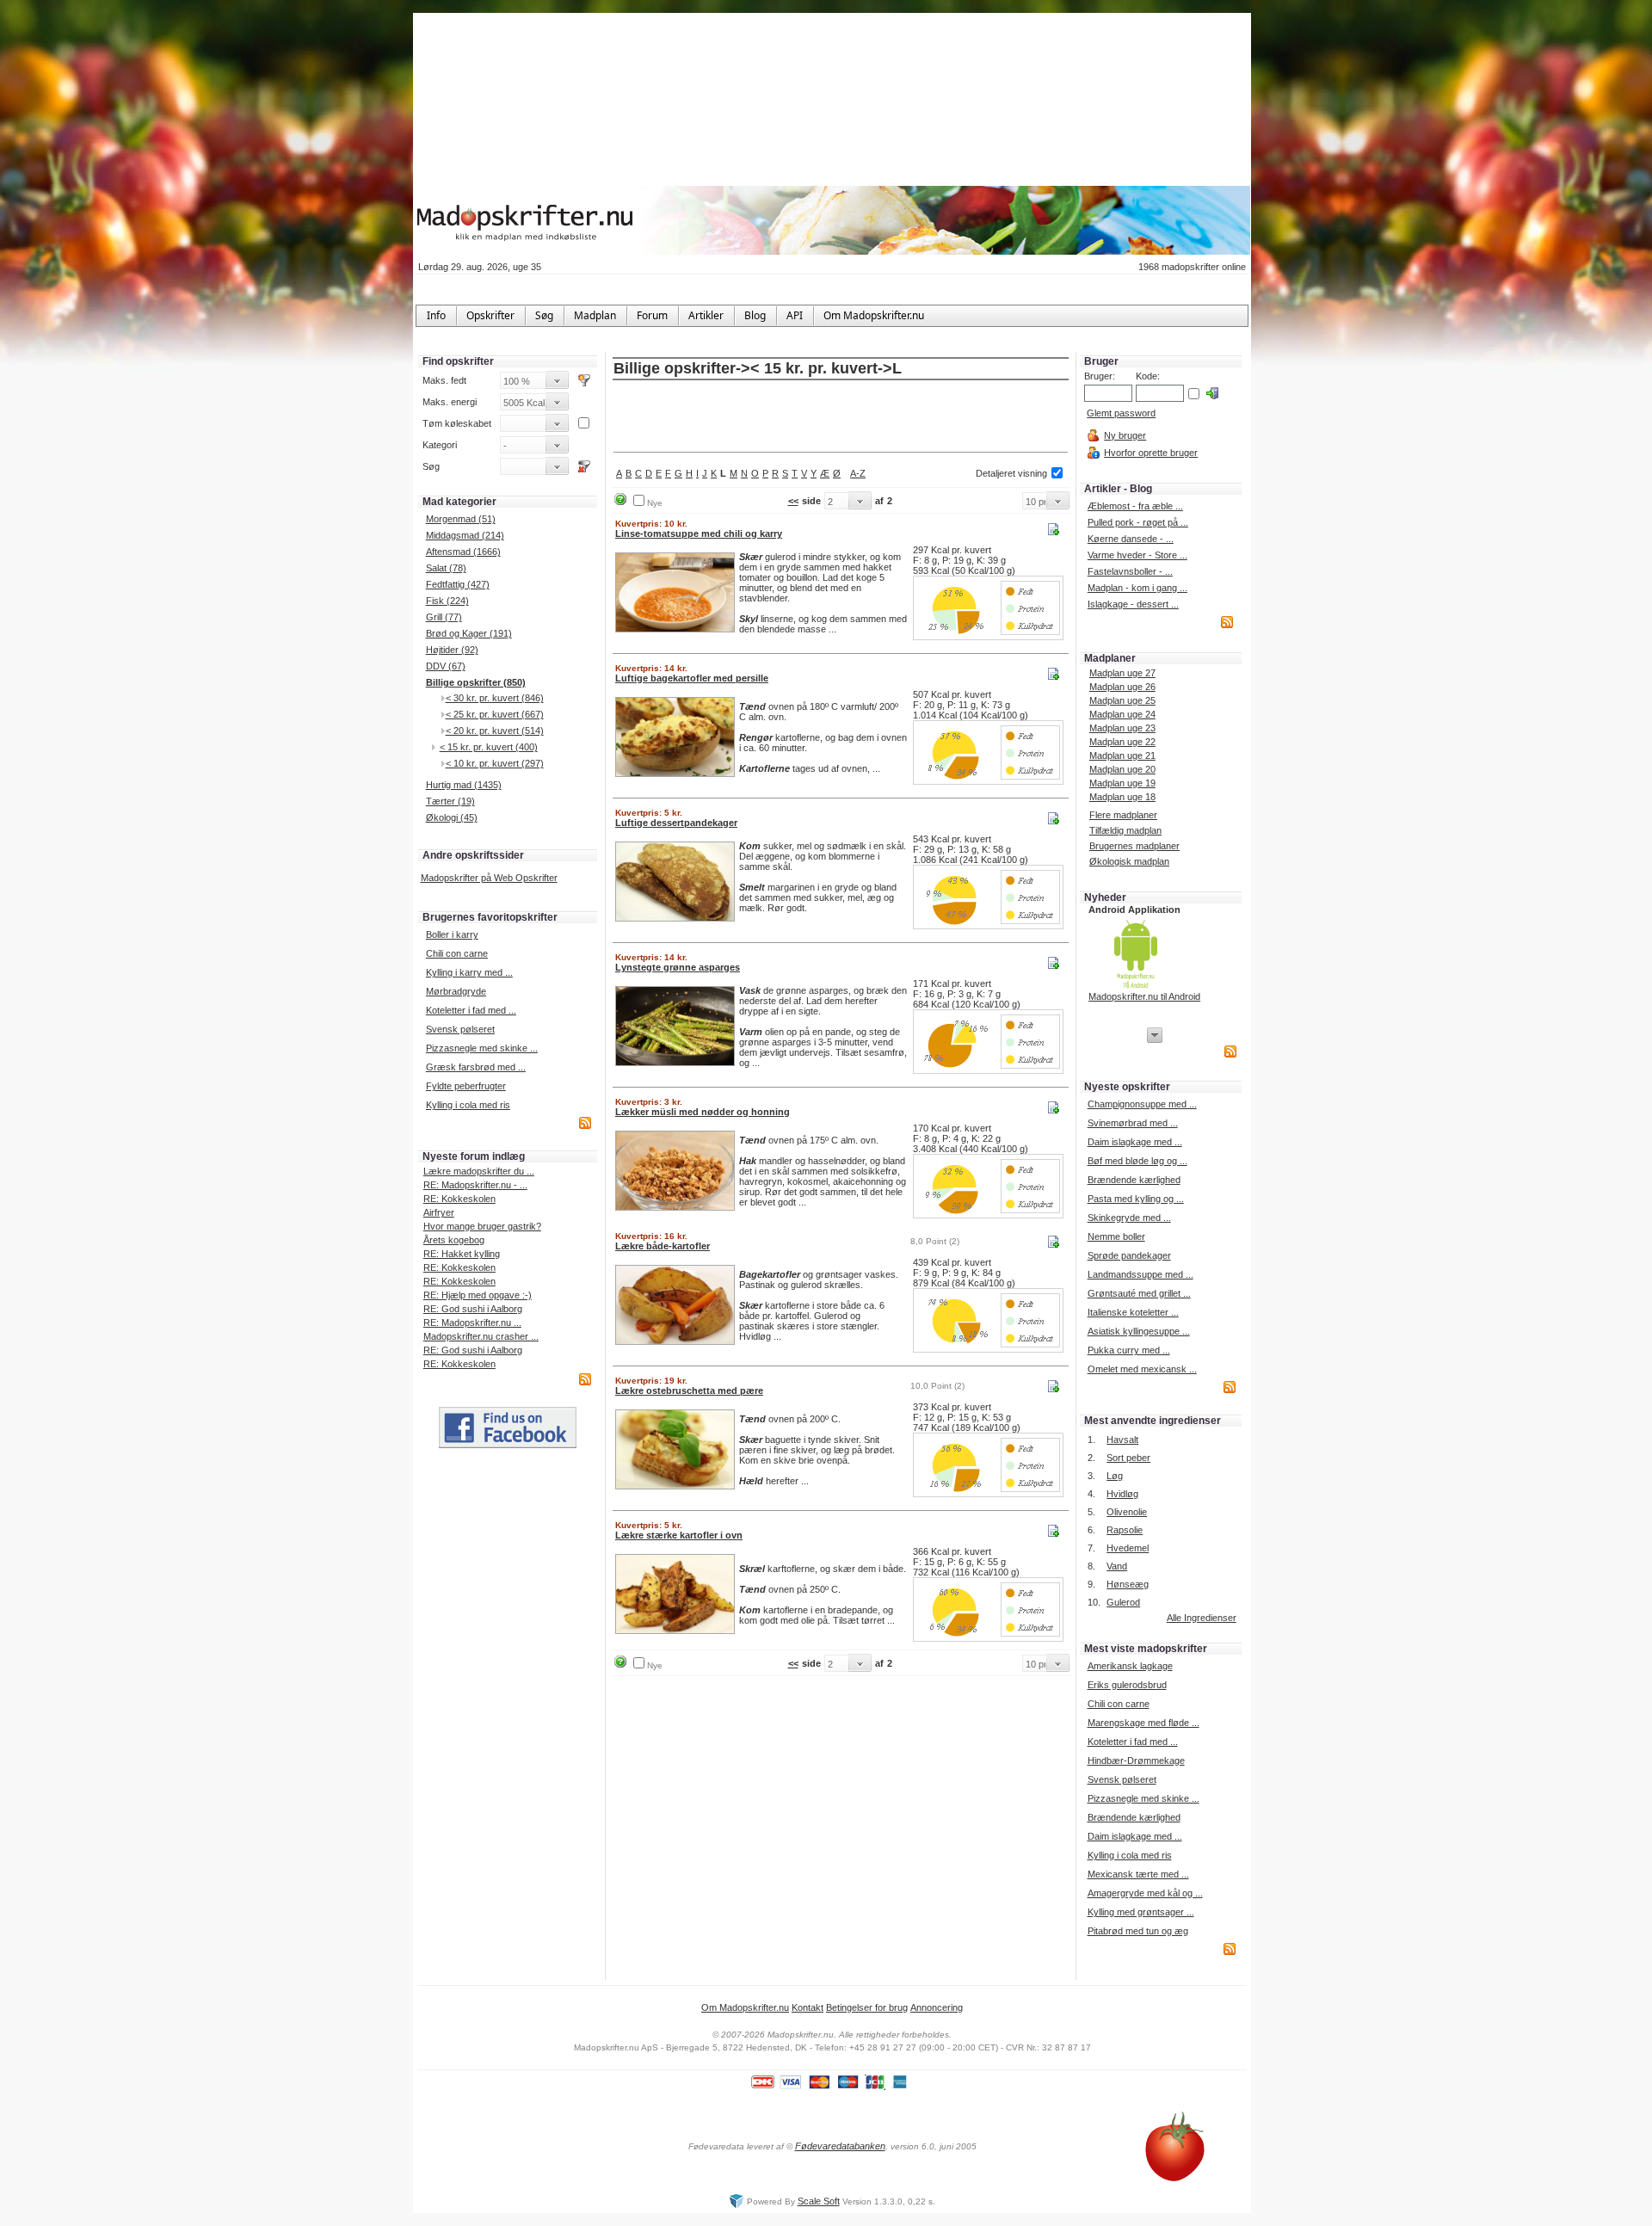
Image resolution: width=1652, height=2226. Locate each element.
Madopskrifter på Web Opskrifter (489, 878)
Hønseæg (1128, 1584)
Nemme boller (1116, 1236)
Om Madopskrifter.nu (745, 2007)
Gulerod (1123, 1602)
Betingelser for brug (867, 2007)
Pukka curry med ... (1129, 1350)
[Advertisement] (841, 417)
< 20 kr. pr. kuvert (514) (495, 731)
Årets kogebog (454, 1240)
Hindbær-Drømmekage (1136, 1760)
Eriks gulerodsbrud (1127, 1685)
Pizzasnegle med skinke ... (482, 1048)
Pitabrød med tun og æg (1138, 1931)
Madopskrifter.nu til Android (1144, 996)
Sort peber (1128, 1458)
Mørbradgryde (456, 991)
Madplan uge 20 (1122, 769)
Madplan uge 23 (1122, 728)
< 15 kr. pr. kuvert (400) (489, 747)
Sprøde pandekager (1129, 1255)
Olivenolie (1127, 1512)
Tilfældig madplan (1125, 830)
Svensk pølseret (460, 1029)
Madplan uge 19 (1122, 783)
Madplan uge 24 (1122, 714)
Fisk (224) (447, 601)
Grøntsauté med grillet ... (1139, 1293)
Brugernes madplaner (1134, 846)
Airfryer (439, 1212)
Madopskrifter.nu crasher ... (481, 1336)
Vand (1117, 1566)
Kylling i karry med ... (469, 972)
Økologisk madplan (1129, 861)
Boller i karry (452, 934)
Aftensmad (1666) (463, 552)
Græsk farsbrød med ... (476, 1067)
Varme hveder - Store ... (1137, 555)
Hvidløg (1122, 1494)
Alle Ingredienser (1202, 1618)
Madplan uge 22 (1122, 742)
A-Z (858, 473)
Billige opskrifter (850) (476, 682)
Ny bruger (1125, 435)
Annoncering (937, 2007)
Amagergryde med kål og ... (1145, 1893)
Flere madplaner (1123, 815)
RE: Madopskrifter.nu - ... (475, 1185)
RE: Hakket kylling (462, 1254)
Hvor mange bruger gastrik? (482, 1226)
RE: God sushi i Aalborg (473, 1309)
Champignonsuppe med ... (1142, 1104)
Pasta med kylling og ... (1136, 1199)
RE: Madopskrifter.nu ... (472, 1323)
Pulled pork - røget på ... (1138, 522)
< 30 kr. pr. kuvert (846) (495, 698)
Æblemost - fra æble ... (1135, 506)
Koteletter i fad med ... (471, 1010)
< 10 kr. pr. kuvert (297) (495, 763)
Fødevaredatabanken (840, 2146)
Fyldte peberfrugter (466, 1086)
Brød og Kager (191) (469, 633)
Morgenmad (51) (461, 519)
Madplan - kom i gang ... (1137, 588)
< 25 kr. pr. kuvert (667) (495, 714)
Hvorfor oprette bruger (1151, 453)
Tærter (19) (450, 801)
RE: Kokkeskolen (459, 1199)
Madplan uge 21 (1122, 755)
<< (793, 501)
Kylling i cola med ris (468, 1105)
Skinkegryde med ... (1129, 1218)
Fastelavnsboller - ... (1130, 571)
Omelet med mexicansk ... (1142, 1369)
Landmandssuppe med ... (1140, 1274)
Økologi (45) (452, 817)
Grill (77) (444, 617)
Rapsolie (1125, 1530)
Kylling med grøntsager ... (1141, 1912)
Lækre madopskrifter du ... (479, 1171)
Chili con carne (457, 953)
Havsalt (1122, 1440)
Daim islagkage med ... (1135, 1142)
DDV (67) (446, 666)
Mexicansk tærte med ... (1138, 1874)
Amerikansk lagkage (1130, 1666)
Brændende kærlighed (1134, 1180)
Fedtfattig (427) (458, 584)
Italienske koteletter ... (1133, 1312)
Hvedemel (1128, 1548)
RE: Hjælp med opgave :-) (478, 1295)
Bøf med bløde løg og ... (1137, 1161)
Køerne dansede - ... (1131, 539)
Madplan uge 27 (1122, 673)
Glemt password (1121, 413)
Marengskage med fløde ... (1143, 1723)
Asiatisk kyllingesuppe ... (1139, 1331)
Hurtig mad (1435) (464, 785)
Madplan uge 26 (1122, 687)
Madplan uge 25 (1122, 700)
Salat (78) (446, 568)
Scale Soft (819, 2201)
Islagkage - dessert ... (1133, 604)
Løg (1115, 1476)
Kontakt (808, 2007)
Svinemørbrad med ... (1133, 1123)
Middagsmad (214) (465, 535)
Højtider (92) (452, 650)
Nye (655, 503)
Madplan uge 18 (1122, 797)
